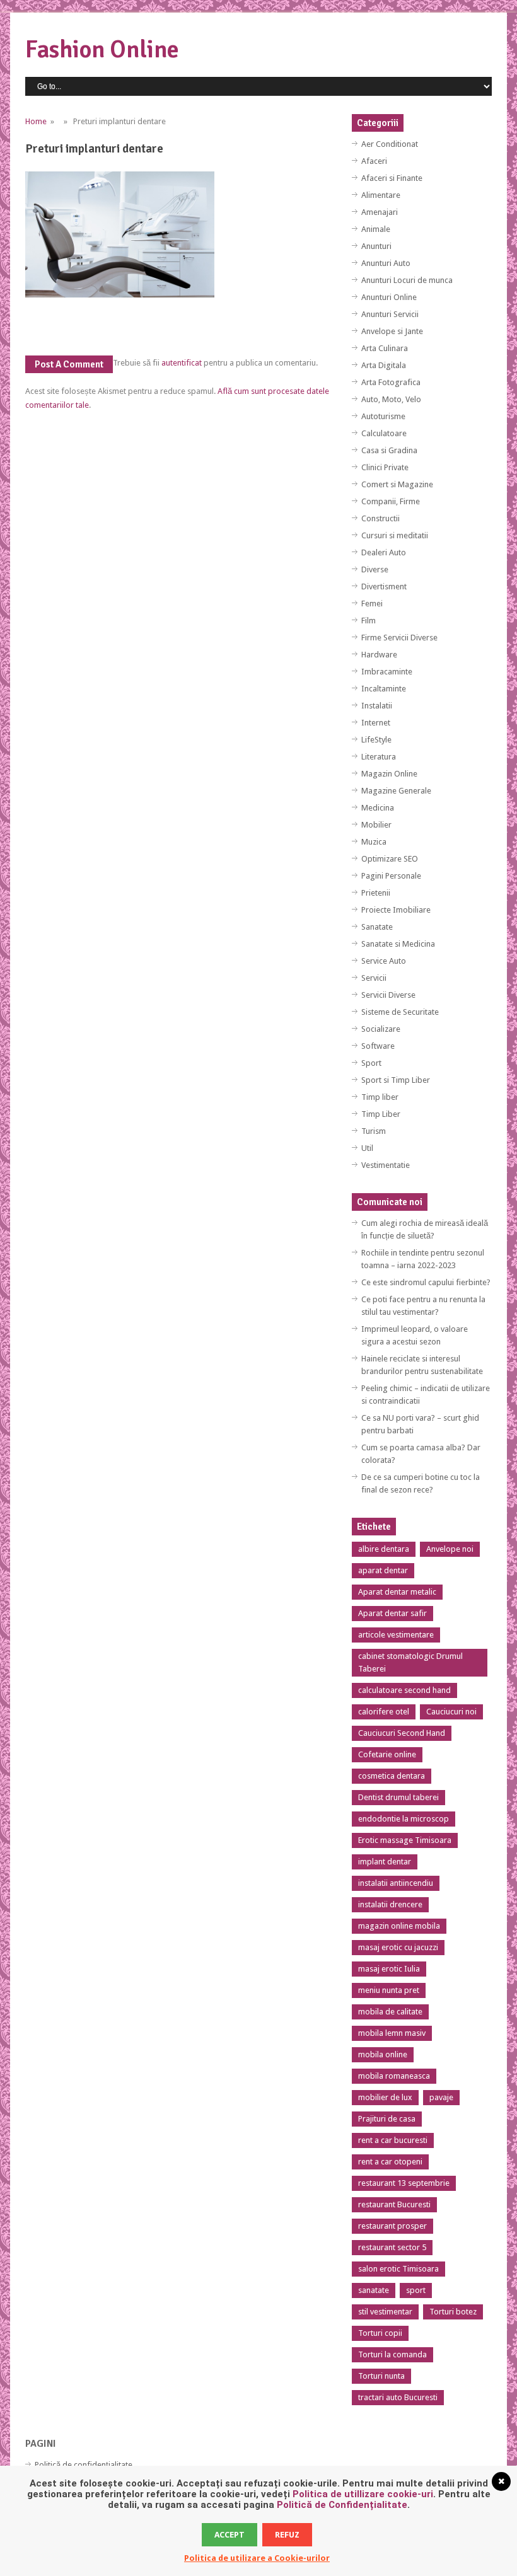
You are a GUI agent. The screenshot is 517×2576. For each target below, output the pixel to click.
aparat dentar (383, 1570)
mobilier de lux (385, 2097)
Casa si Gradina (389, 450)
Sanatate (377, 927)
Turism (374, 1131)
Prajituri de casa (387, 2119)
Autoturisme (383, 416)
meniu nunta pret (389, 1990)
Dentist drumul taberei (398, 1797)
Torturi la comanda (392, 2354)
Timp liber (380, 1097)
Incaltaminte (384, 689)
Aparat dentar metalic (397, 1592)
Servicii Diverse (388, 995)
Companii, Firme (391, 501)
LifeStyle (376, 740)
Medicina (378, 808)
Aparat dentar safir (392, 1613)
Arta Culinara (385, 348)
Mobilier (376, 825)
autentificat (182, 363)
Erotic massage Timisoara (405, 1840)
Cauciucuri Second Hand (402, 1733)
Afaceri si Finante (392, 178)
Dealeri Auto (384, 552)
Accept (229, 2535)
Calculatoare (384, 433)
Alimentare (381, 195)
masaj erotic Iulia (389, 1969)
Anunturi (376, 246)
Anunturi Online (389, 297)
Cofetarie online (387, 1754)
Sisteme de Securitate (400, 1012)
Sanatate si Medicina (398, 944)
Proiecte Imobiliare (396, 910)
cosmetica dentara (392, 1776)
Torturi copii (380, 2333)
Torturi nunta (381, 2376)
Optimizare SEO (390, 859)
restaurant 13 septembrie (404, 2183)
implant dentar (385, 1862)
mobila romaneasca (394, 2076)
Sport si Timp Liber (396, 1080)
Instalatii (377, 706)
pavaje (441, 2097)
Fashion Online (102, 49)
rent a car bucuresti (393, 2140)
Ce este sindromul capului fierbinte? (426, 1282)
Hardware (379, 655)
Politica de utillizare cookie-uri (363, 2494)
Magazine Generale (396, 791)
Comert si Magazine (397, 484)
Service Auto (384, 961)
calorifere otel (384, 1712)
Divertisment (384, 586)
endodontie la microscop (404, 1819)
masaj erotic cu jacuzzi (398, 1947)
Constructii (380, 518)
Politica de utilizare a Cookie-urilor (257, 2558)
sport (416, 2290)
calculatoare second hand (404, 1690)
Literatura (379, 757)
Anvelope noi (450, 1549)
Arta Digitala (384, 365)
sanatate (374, 2290)
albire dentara (384, 1549)
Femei (372, 604)
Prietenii (376, 893)
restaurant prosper (392, 2226)
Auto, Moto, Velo (391, 399)
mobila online (383, 2054)
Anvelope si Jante (392, 331)
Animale (376, 229)
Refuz (287, 2535)
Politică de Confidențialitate (342, 2505)
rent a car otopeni (390, 2162)
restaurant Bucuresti (394, 2204)
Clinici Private (385, 467)
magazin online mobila (399, 1926)
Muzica (374, 842)
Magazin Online (389, 774)
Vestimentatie (386, 1165)
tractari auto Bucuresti (398, 2397)
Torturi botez (453, 2312)
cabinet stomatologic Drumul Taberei (410, 1662)
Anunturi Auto (386, 263)
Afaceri (374, 161)
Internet (376, 723)
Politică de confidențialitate (84, 2465)
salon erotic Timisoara (398, 2269)
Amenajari (380, 212)
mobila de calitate (390, 2012)
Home (36, 121)
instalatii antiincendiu (396, 1883)
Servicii (374, 978)
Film (369, 621)
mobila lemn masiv (392, 2033)
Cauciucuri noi (451, 1712)
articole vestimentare (396, 1635)
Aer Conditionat (390, 144)
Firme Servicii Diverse (399, 638)
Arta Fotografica (391, 382)
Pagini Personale (391, 876)
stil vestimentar (385, 2312)
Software (378, 1046)
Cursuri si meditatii (395, 535)
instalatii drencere (390, 1904)
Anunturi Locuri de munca (407, 280)
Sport (371, 1063)
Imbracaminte (387, 672)
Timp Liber (381, 1114)
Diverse (375, 569)
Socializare (381, 1029)
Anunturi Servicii (390, 314)
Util (367, 1148)
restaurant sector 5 (392, 2247)
